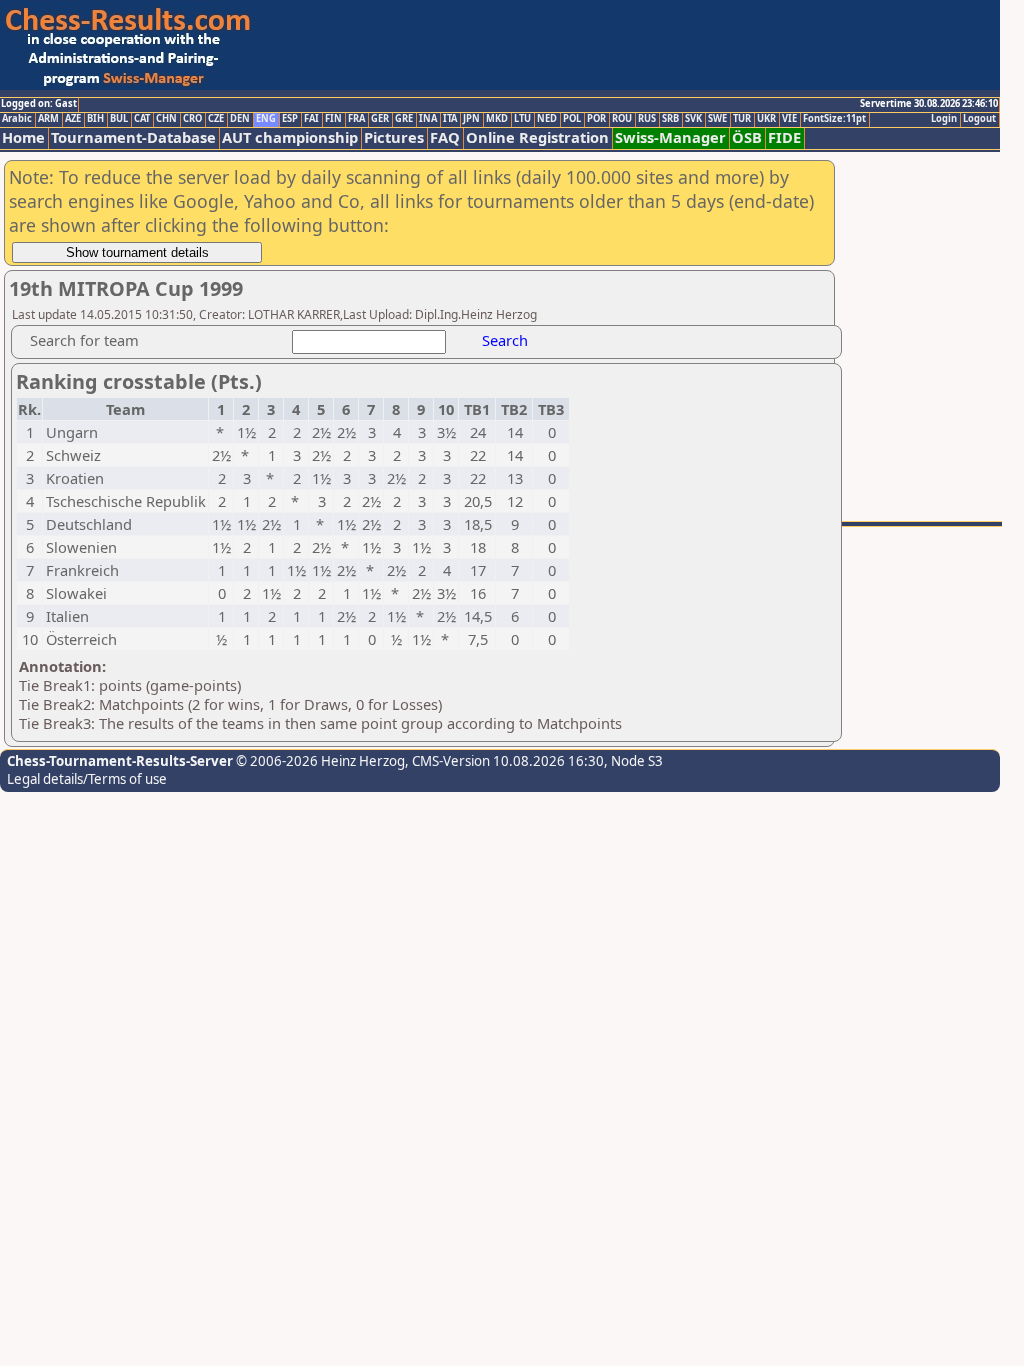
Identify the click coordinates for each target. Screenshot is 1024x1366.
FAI (311, 119)
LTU (522, 119)
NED (547, 119)
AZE (73, 119)
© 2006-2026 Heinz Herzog (319, 761)
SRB (670, 119)
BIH (95, 119)
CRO (192, 119)
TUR (742, 119)
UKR (766, 119)
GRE (404, 119)
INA (428, 119)
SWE (717, 119)
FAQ (445, 137)
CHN (166, 119)
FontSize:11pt (834, 119)
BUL (119, 119)
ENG (266, 119)
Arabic (17, 119)
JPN (471, 119)
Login (944, 119)
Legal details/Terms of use (87, 779)
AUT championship (290, 137)
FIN (333, 119)
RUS (647, 119)
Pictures (394, 137)
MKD (497, 119)
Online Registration (537, 137)
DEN (240, 119)
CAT (142, 119)
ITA (450, 119)
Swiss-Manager (670, 137)
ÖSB (747, 137)
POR (596, 119)
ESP (290, 119)
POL (572, 119)
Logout (979, 119)
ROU (622, 119)
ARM (48, 119)
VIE (789, 119)
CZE (216, 119)
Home (23, 137)
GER (380, 119)
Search (505, 340)
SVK (693, 119)
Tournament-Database (133, 137)
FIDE (784, 137)
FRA (356, 119)
